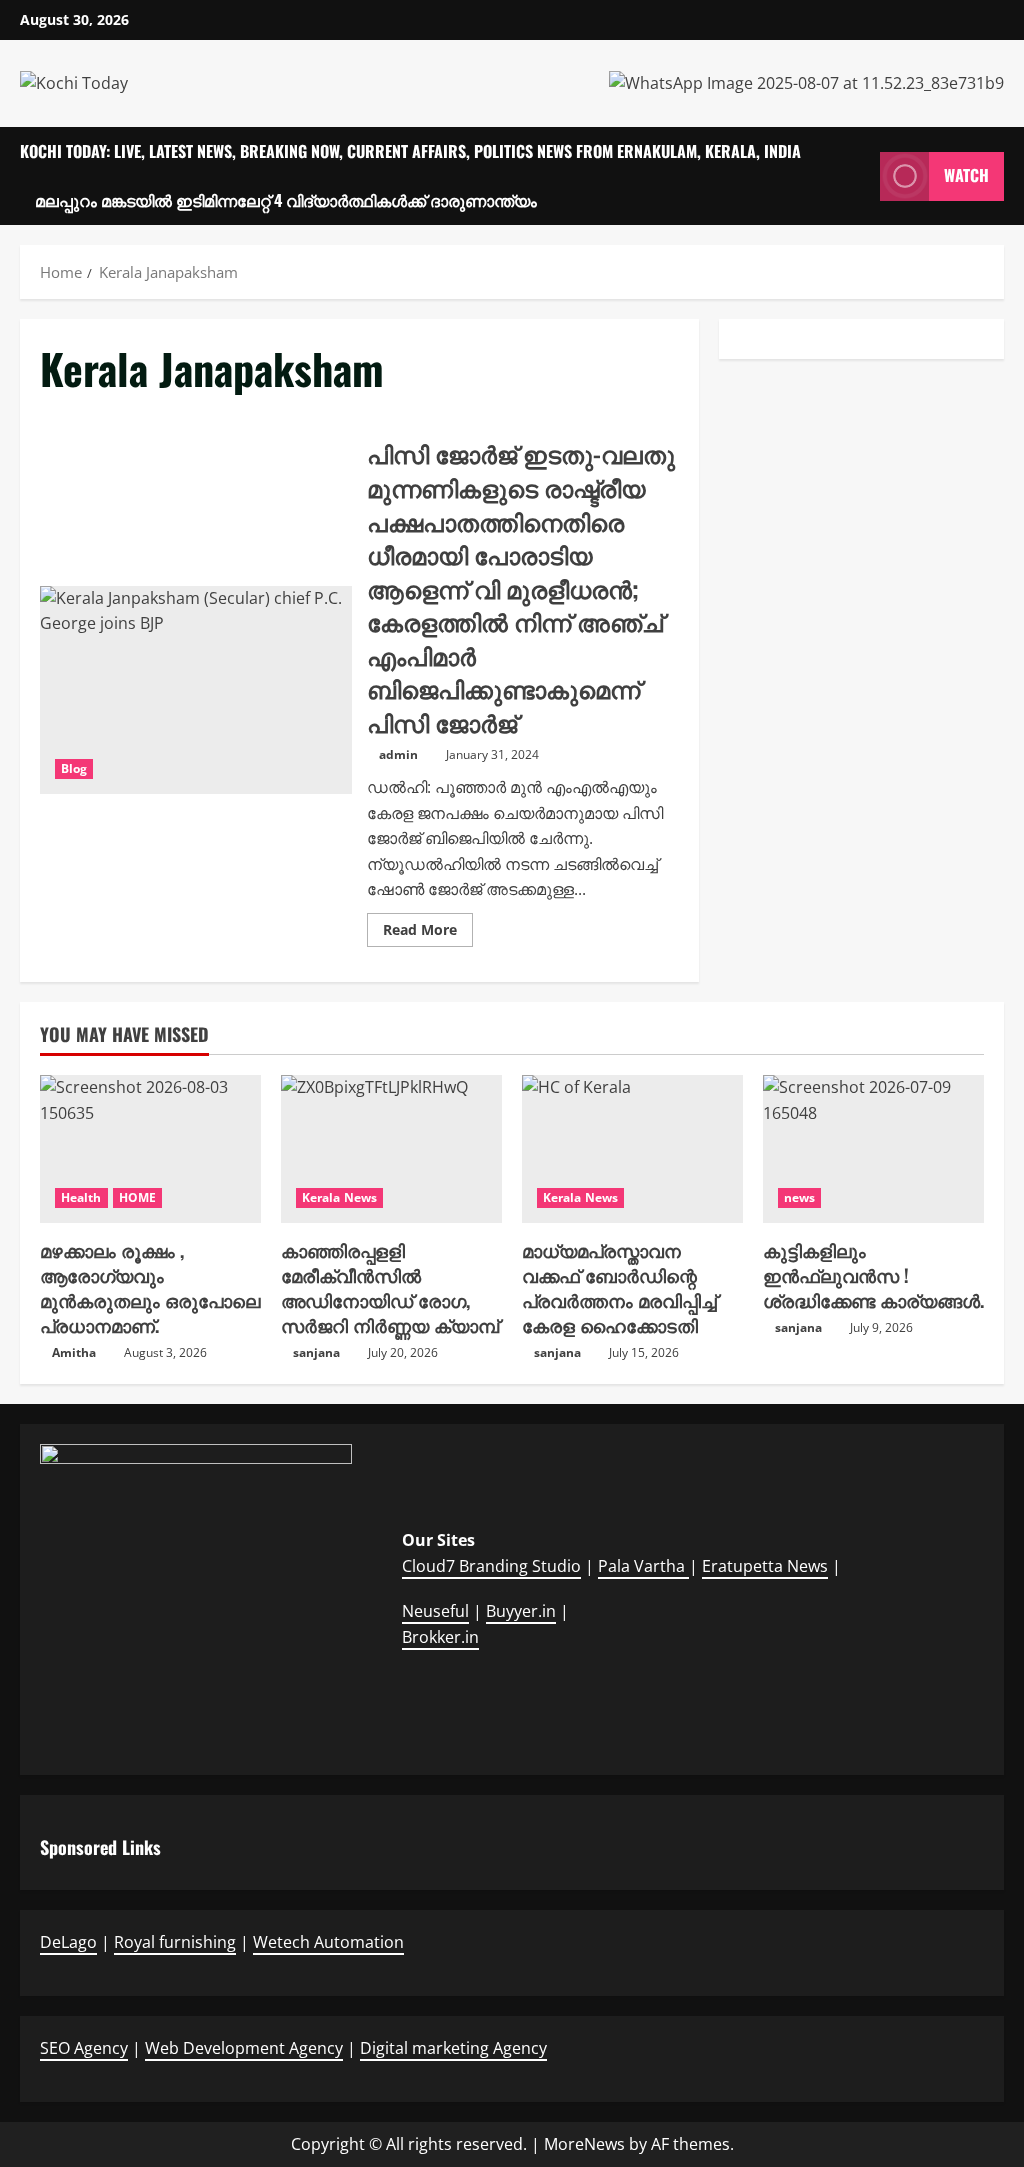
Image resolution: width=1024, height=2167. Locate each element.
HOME (137, 1197)
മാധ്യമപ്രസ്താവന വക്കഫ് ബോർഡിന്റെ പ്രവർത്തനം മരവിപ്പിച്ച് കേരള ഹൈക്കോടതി (619, 1288)
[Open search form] (859, 176)
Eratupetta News (765, 1566)
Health (81, 1197)
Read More (428, 933)
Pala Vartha (643, 1566)
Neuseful (435, 1611)
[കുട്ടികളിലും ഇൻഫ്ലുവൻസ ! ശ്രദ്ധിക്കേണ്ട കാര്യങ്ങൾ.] (873, 1148)
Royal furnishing (175, 1942)
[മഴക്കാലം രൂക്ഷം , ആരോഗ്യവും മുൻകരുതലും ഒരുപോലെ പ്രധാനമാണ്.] (150, 1148)
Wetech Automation (328, 1942)
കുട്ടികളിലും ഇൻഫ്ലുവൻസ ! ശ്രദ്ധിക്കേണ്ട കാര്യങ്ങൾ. (873, 1275)
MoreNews (584, 2144)
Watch (966, 175)
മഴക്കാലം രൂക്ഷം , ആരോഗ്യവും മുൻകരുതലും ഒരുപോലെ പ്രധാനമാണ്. (150, 1288)
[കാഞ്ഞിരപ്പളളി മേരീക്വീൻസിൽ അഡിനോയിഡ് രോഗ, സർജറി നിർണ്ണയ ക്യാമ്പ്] (391, 1148)
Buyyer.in (521, 1611)
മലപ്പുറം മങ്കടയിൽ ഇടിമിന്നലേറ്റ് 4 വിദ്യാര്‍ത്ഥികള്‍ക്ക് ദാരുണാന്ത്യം (286, 200)
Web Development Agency (244, 2048)
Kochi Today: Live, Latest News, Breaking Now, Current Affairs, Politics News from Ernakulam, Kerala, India (410, 151)
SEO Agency (84, 2048)
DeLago (68, 1942)
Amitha (74, 1352)
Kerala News (339, 1197)
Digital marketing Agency (453, 2048)
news (799, 1197)
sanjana (316, 1352)
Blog (74, 768)
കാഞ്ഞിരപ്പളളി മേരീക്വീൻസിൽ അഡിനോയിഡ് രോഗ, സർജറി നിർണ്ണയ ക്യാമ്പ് (390, 1288)
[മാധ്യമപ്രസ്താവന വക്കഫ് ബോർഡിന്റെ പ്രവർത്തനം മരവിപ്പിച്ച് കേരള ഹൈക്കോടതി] (632, 1148)
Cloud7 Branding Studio (491, 1566)
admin (398, 754)
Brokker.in (440, 1637)
